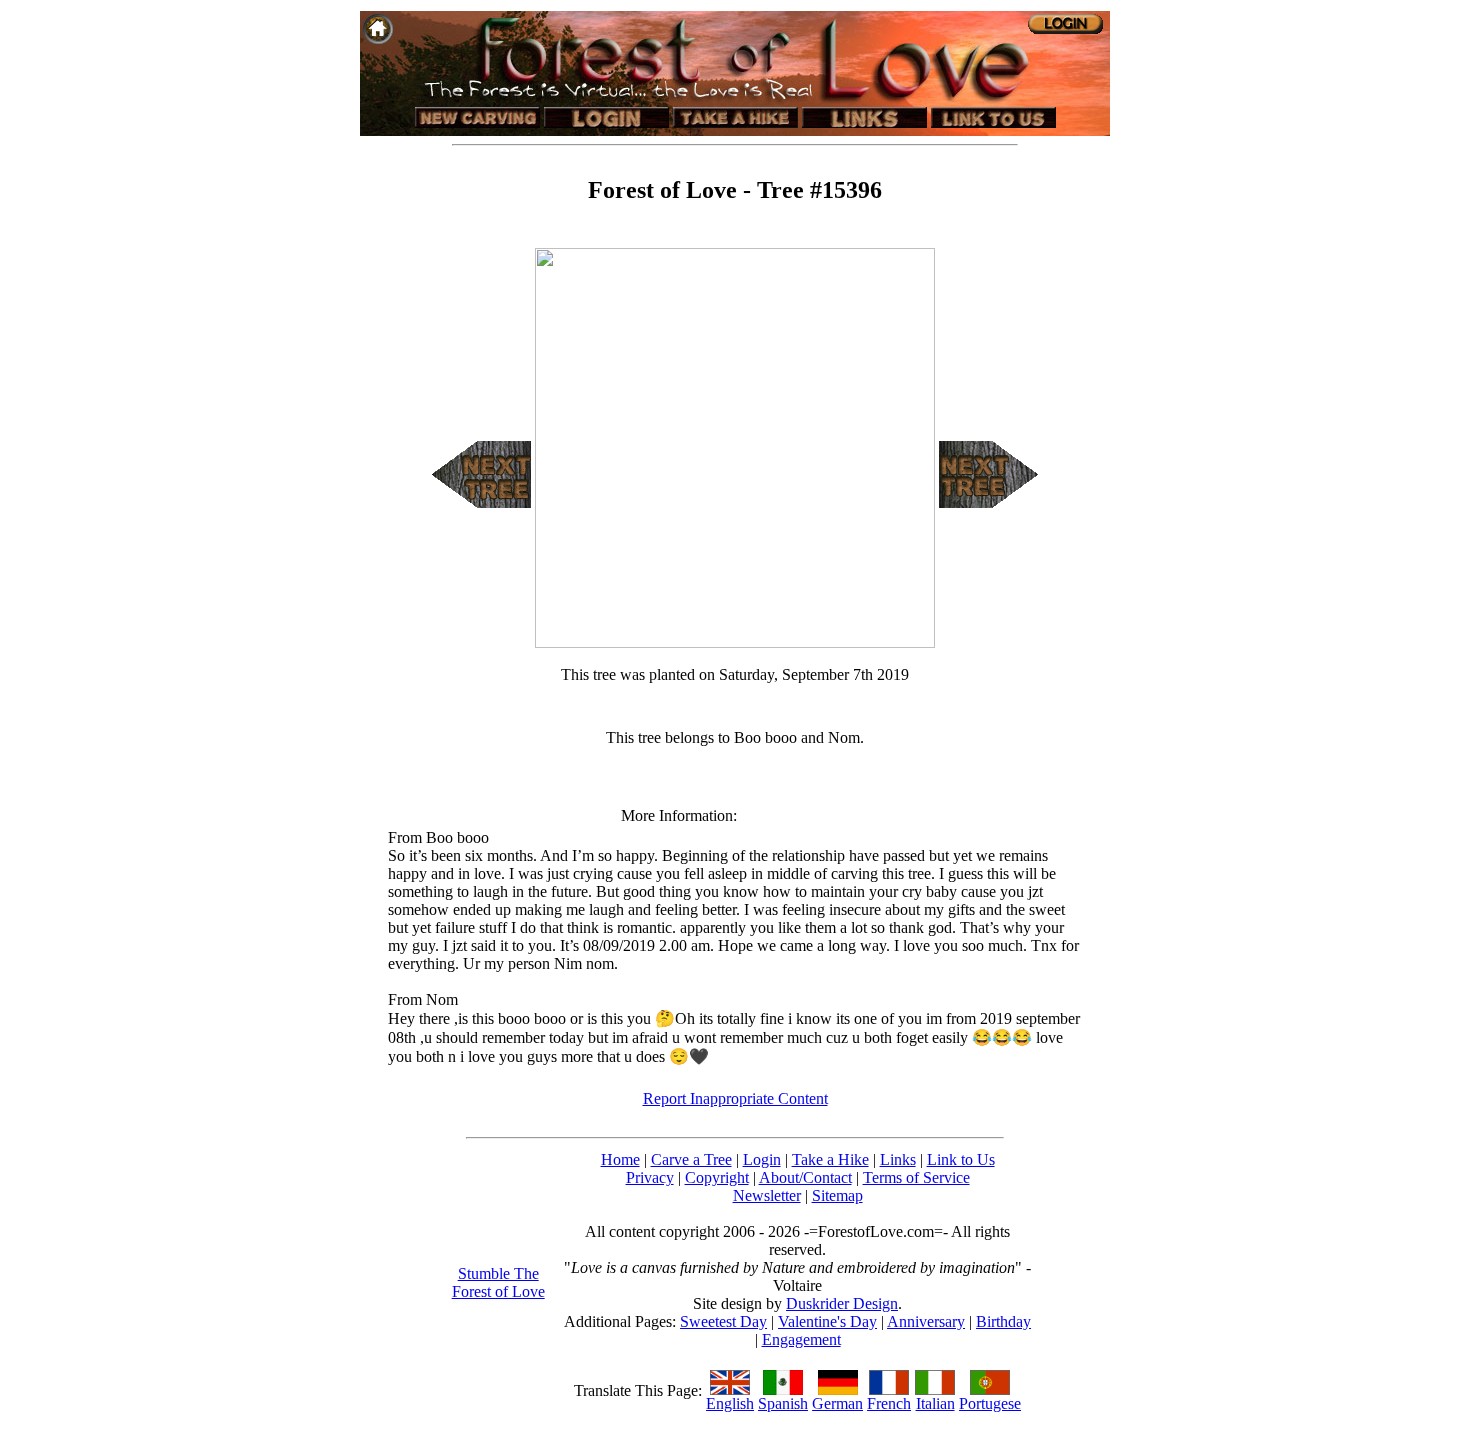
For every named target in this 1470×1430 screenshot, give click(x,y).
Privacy (650, 1177)
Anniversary (926, 1321)
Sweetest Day (723, 1321)
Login (762, 1159)
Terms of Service (916, 1177)
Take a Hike (830, 1159)
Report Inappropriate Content (735, 1098)
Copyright (717, 1177)
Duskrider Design (842, 1303)
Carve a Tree (691, 1159)
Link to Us (961, 1159)
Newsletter (767, 1195)
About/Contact (805, 1177)
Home (620, 1159)
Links (898, 1159)
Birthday (1003, 1321)
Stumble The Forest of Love (498, 1282)
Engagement (801, 1339)
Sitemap (837, 1195)
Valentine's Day (827, 1321)
